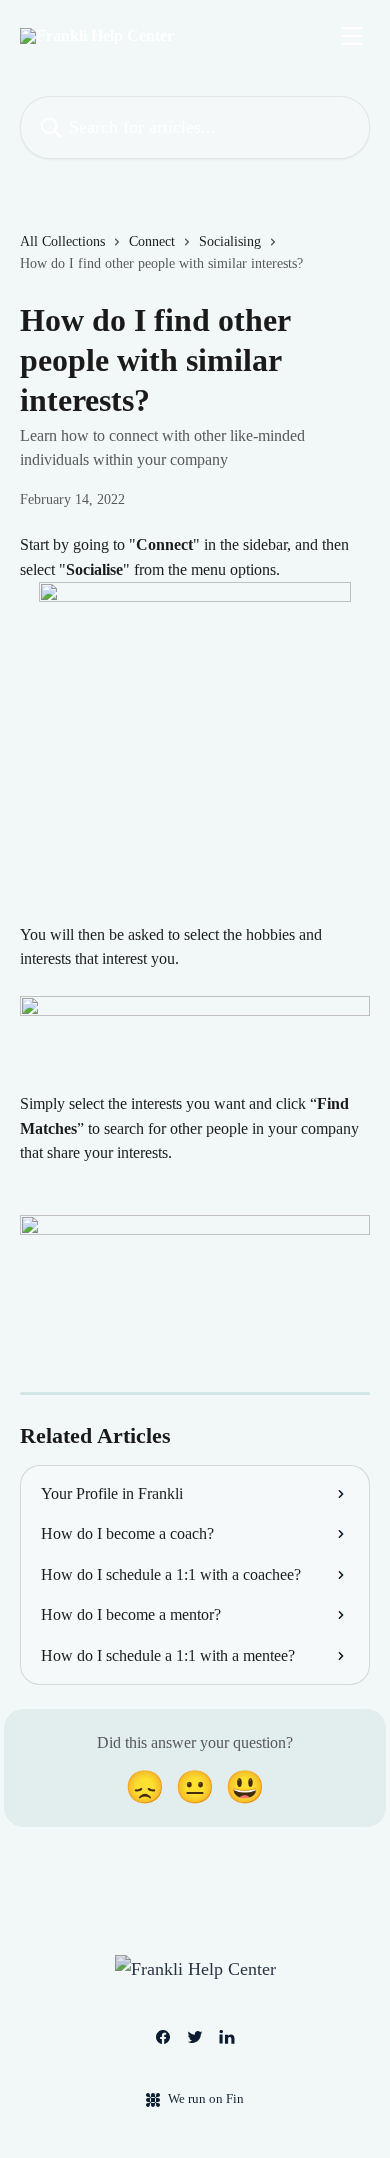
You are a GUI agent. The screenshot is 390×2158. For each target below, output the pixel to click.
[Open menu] (352, 36)
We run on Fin (206, 2098)
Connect (152, 241)
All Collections (62, 241)
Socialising (230, 241)
